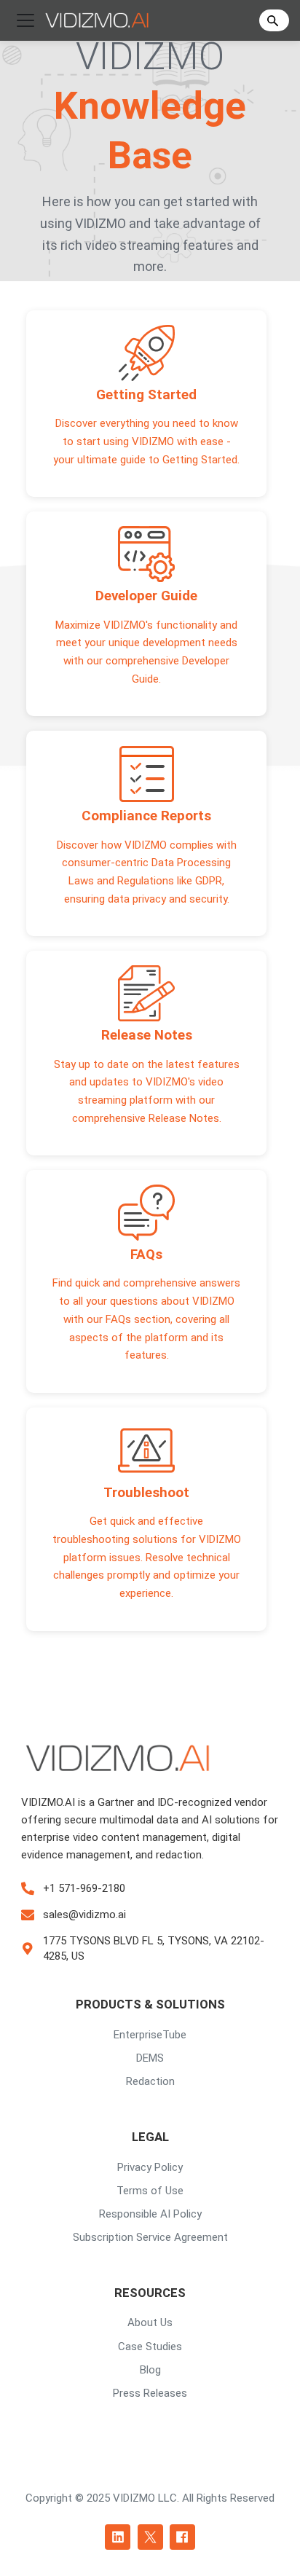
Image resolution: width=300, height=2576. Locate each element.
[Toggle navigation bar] (25, 20)
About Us (150, 2322)
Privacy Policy (150, 2167)
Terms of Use (150, 2191)
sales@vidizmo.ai (84, 1915)
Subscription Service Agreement (150, 2237)
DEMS (150, 2058)
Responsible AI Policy (150, 2214)
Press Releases (150, 2393)
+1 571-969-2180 (84, 1888)
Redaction (150, 2081)
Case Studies (150, 2347)
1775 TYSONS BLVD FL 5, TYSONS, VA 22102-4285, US (154, 1948)
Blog (150, 2370)
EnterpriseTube (150, 2035)
